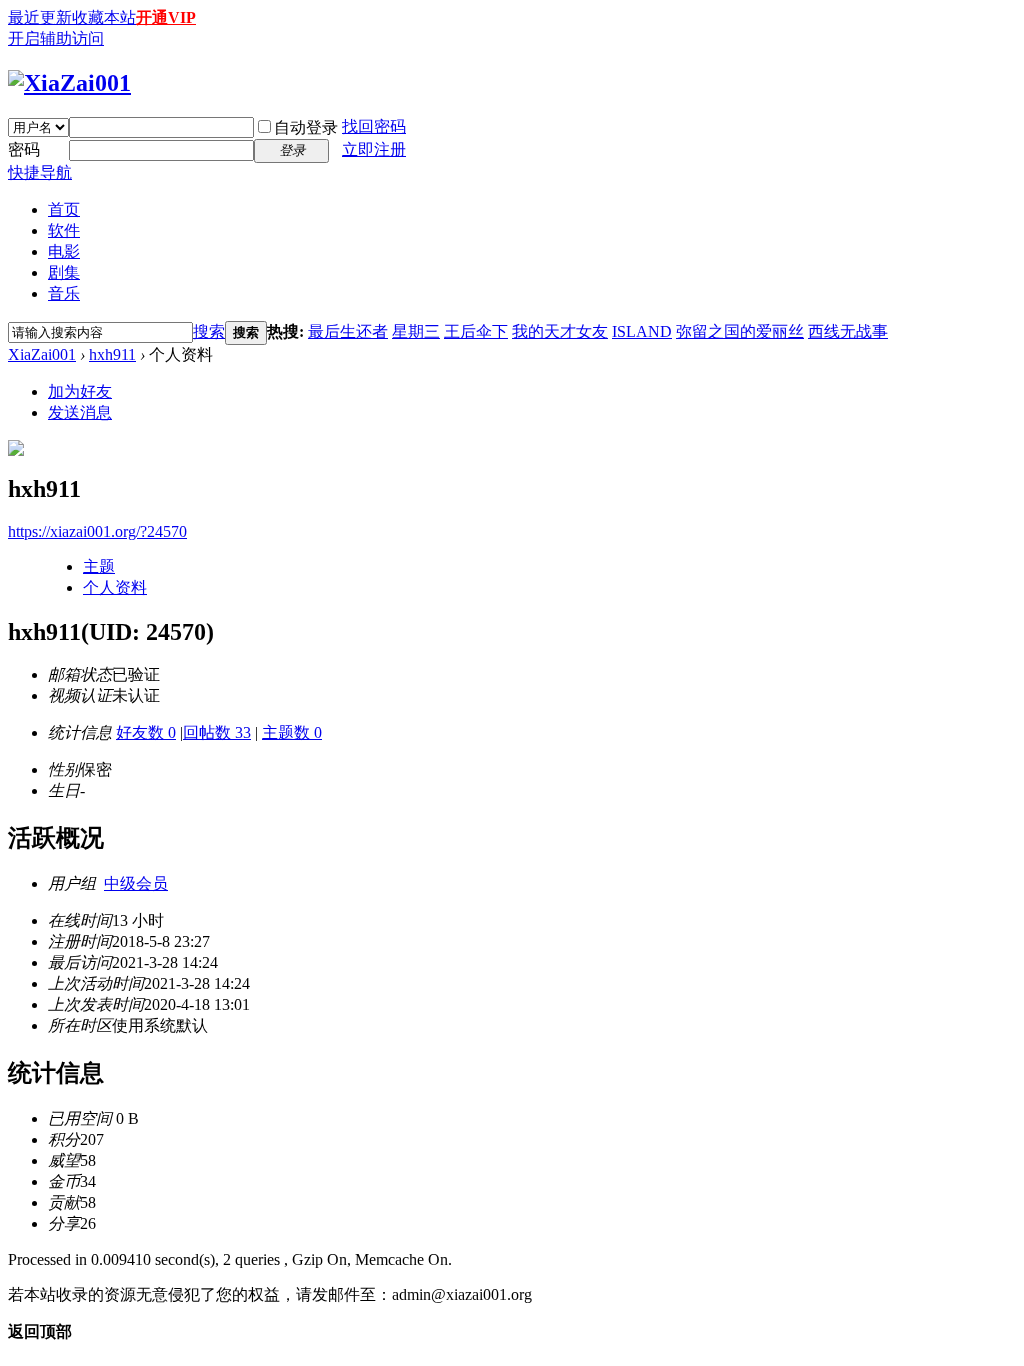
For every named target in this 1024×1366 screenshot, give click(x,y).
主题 (99, 566)
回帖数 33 (217, 732)
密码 (24, 149)
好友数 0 (146, 732)
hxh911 (112, 354)
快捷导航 (40, 172)
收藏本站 (104, 17)
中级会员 (136, 883)
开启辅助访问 (56, 38)
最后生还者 (348, 331)
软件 (64, 230)
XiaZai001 (42, 354)
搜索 (209, 331)
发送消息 (80, 412)
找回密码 (374, 126)
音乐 (64, 293)
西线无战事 (848, 331)
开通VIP (166, 17)
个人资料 (115, 587)
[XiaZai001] (69, 83)
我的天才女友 (560, 331)
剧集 (64, 272)
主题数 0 (292, 732)
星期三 (416, 331)
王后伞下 (476, 331)
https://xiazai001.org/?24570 (97, 531)
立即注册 (374, 149)
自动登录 (306, 127)
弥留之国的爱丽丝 (740, 331)
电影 (64, 251)
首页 (64, 209)
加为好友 (80, 391)
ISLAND (642, 331)
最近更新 (40, 17)
